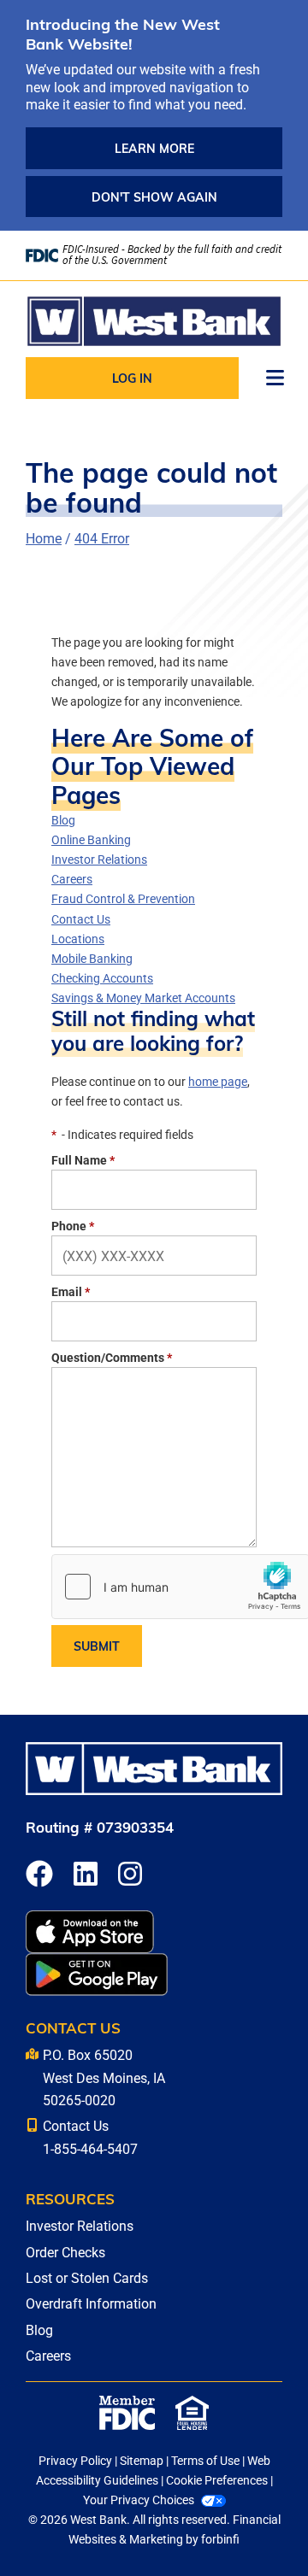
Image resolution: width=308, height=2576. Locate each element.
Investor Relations (99, 859)
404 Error (102, 538)
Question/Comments (112, 1357)
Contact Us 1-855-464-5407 (90, 2136)
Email (71, 1291)
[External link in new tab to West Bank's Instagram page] (130, 1875)
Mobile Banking (92, 958)
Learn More (154, 148)
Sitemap (142, 2460)
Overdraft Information (91, 2303)
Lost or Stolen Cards (87, 2277)
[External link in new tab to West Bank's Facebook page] (39, 1875)
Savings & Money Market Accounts (143, 998)
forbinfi (220, 2539)
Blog (63, 820)
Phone (73, 1226)
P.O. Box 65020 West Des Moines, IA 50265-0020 (104, 2077)
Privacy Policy (75, 2460)
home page (218, 1081)
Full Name (83, 1160)
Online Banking (91, 839)
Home (44, 538)
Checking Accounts (102, 978)
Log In (132, 378)
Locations (78, 939)
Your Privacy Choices (139, 2500)
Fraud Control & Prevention (123, 898)
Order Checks (65, 2252)
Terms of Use (205, 2460)
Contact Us (81, 919)
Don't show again (154, 197)
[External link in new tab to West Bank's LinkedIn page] (86, 1875)
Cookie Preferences (217, 2480)
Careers (72, 879)
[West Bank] (154, 321)
